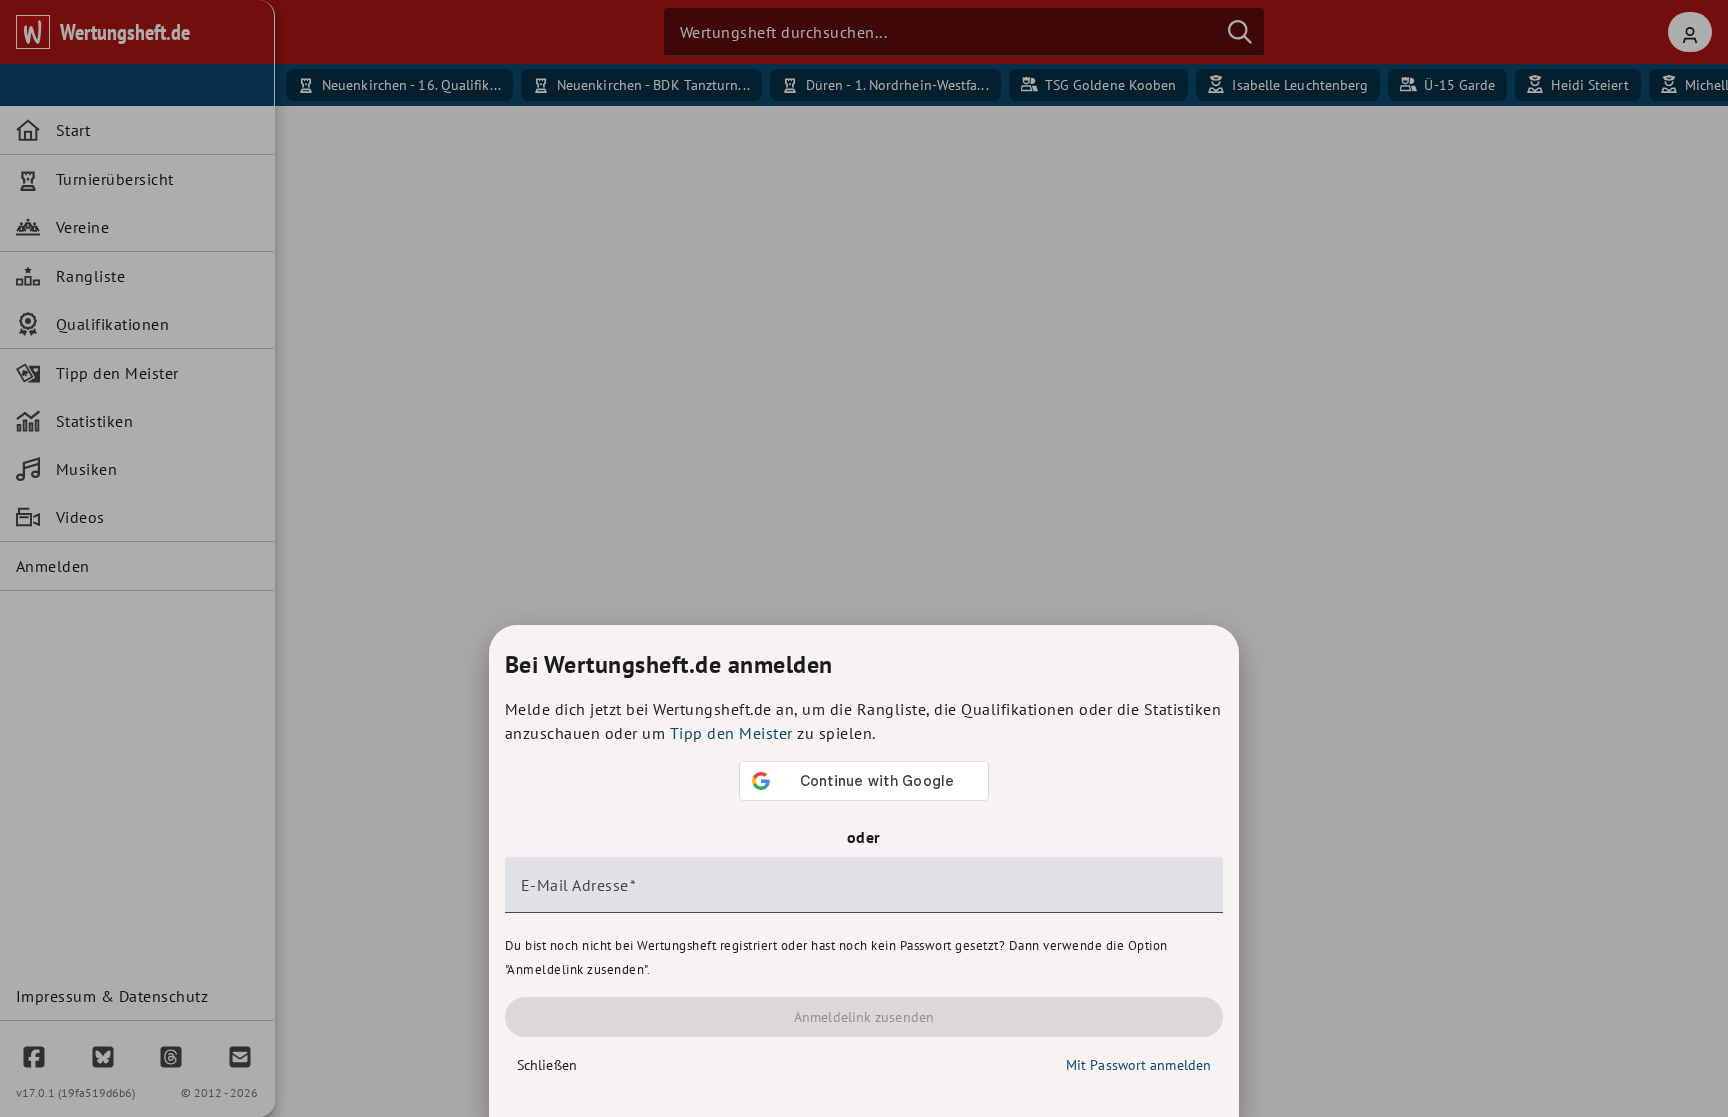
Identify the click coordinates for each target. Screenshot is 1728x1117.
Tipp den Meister (731, 733)
